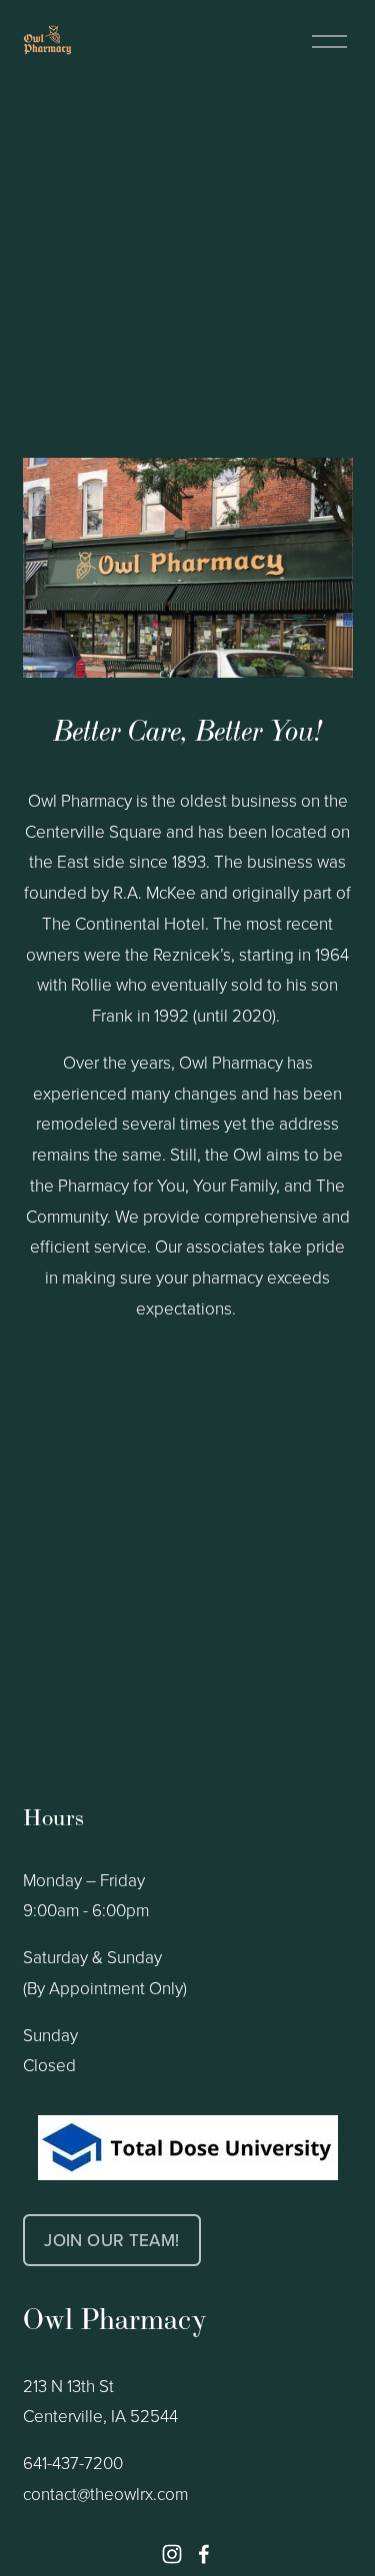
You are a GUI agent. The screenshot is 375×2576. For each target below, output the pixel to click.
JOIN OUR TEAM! (111, 2240)
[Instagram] (172, 2554)
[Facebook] (204, 2554)
